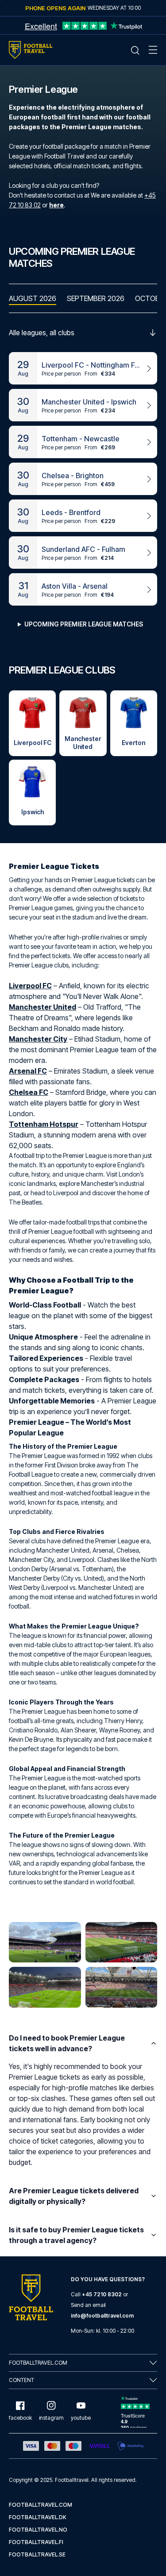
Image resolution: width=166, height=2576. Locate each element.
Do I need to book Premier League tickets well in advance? (67, 2043)
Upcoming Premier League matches (84, 624)
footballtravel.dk (38, 2517)
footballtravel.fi (36, 2542)
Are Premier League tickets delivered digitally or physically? (74, 2196)
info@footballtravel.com (102, 2316)
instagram (51, 2418)
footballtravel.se (37, 2554)
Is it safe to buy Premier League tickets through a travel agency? (76, 2235)
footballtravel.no (38, 2530)
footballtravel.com (41, 2505)
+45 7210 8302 (102, 2294)
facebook (20, 2418)
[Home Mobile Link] (31, 50)
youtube (81, 2418)
